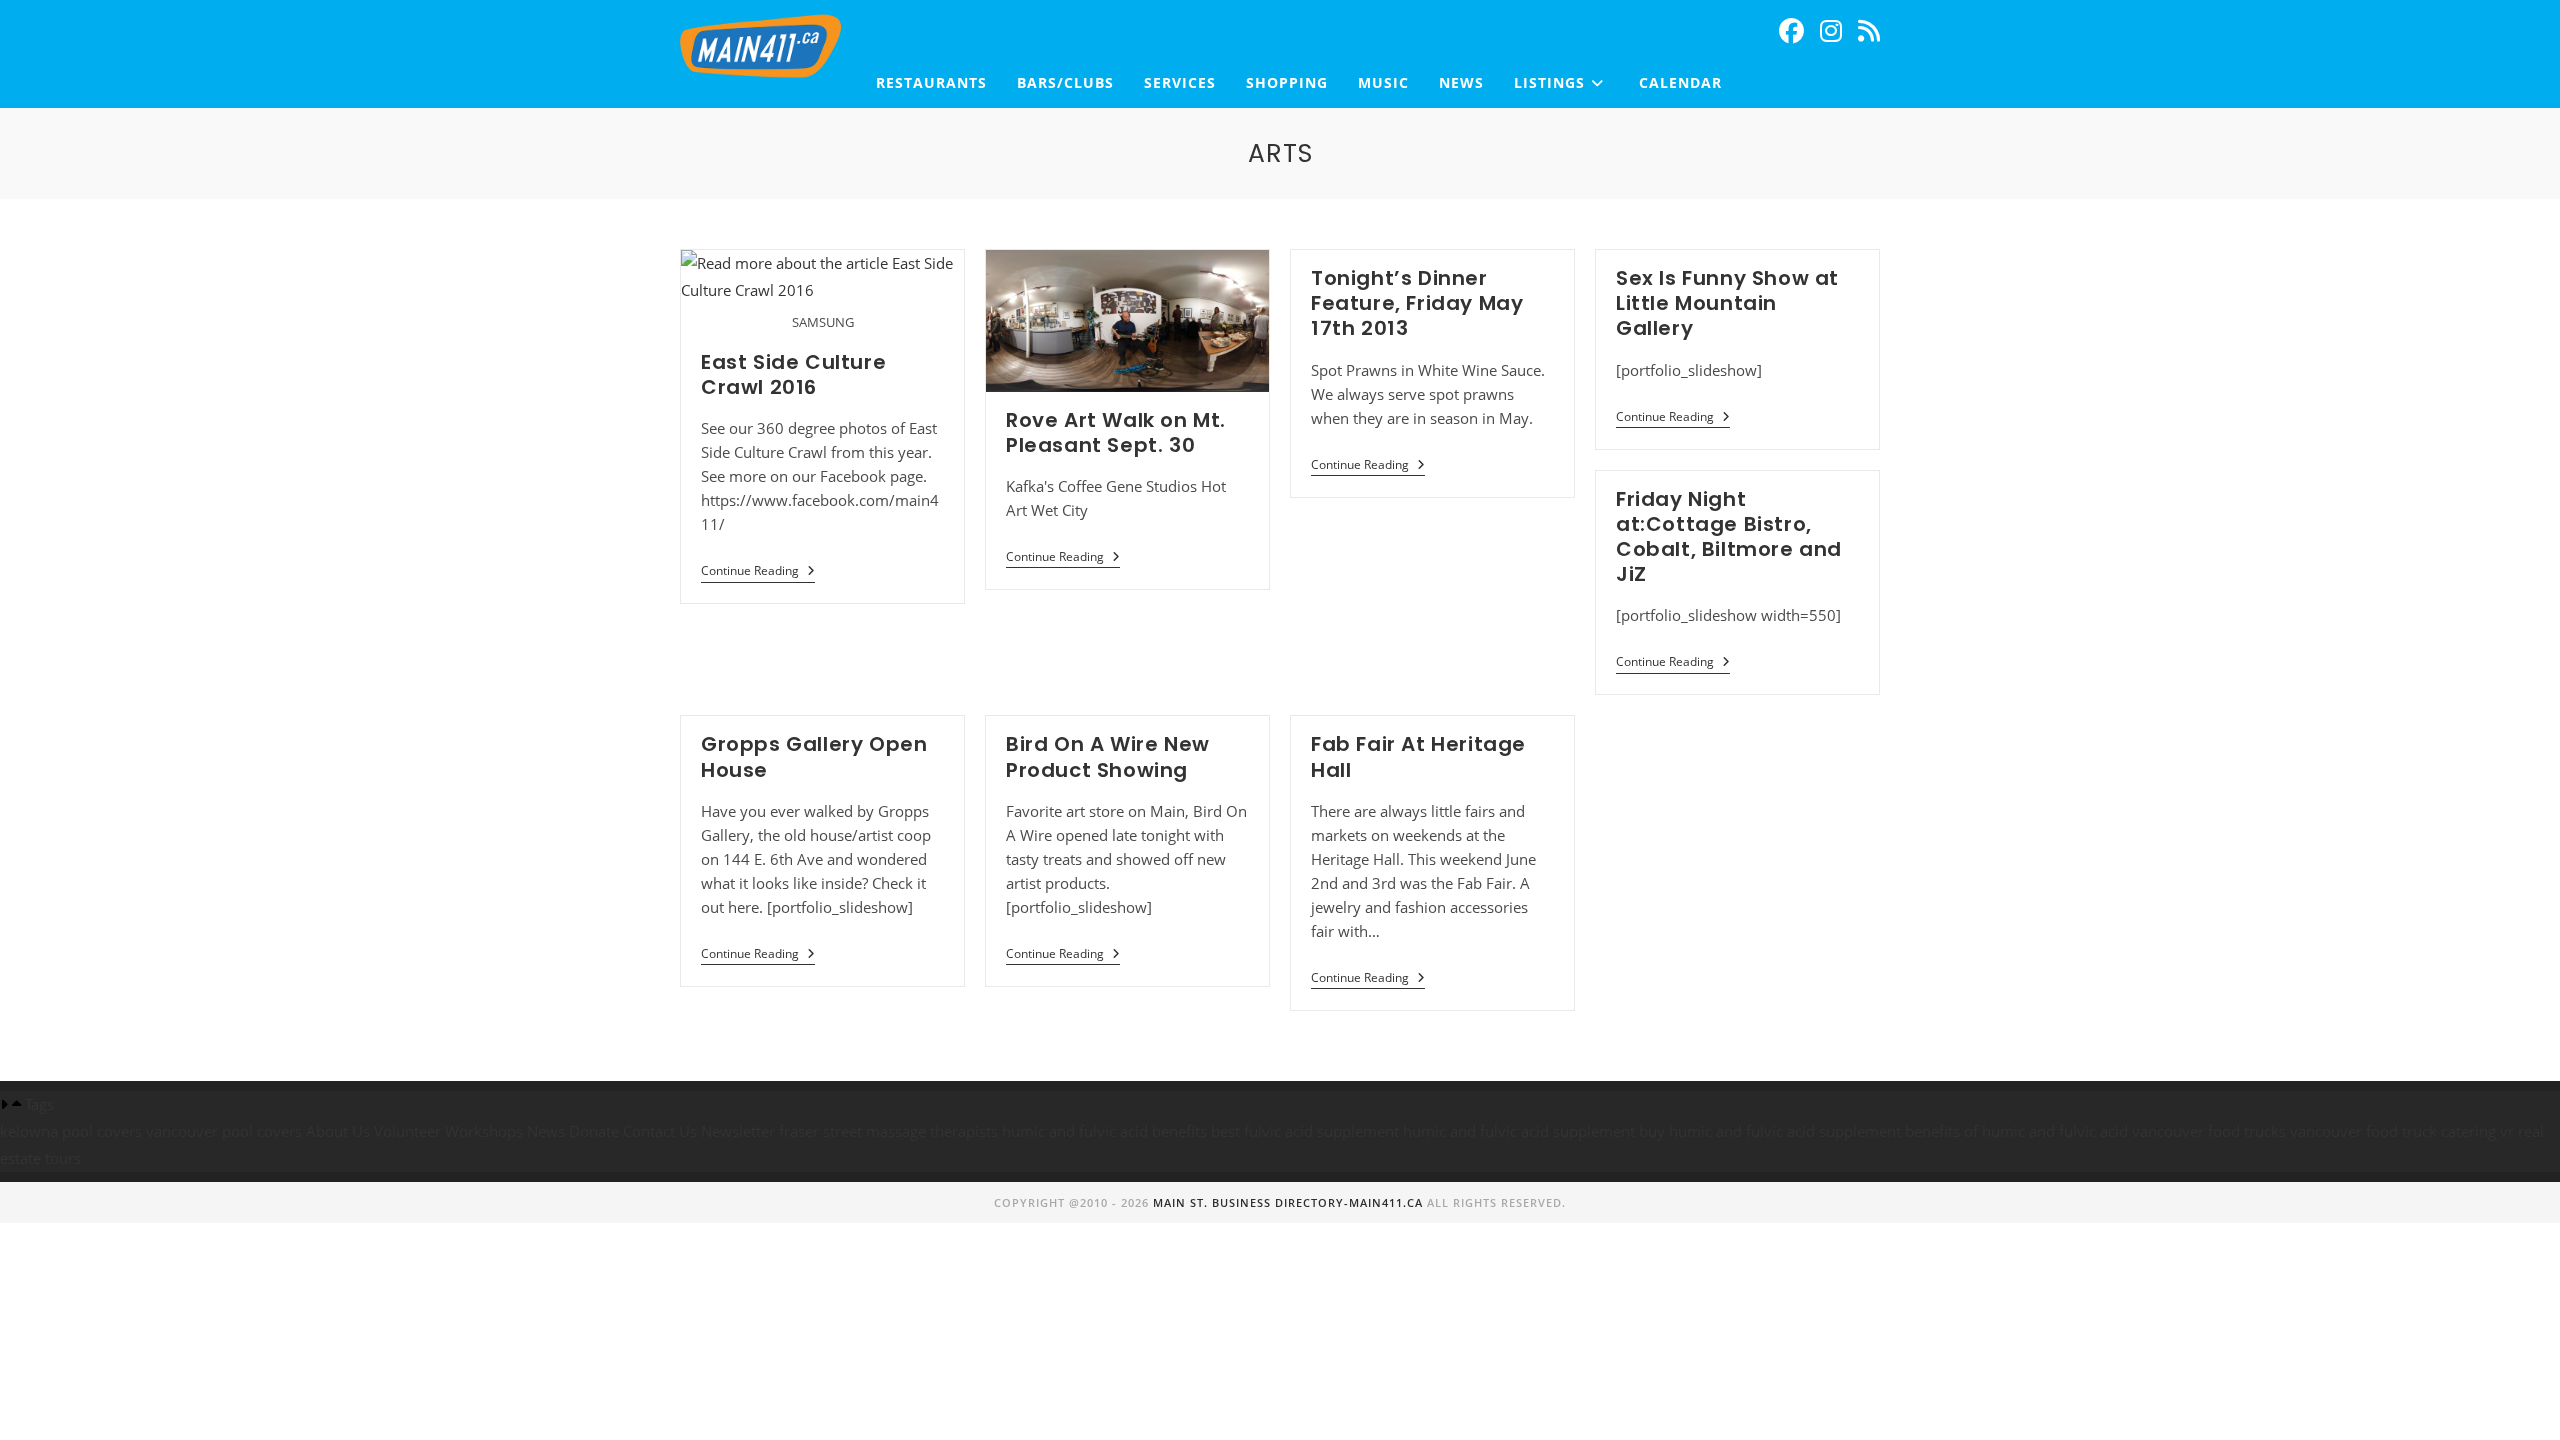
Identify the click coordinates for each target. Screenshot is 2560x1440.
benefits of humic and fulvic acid (2016, 1131)
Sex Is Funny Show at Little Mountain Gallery (1727, 303)
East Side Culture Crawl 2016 (793, 374)
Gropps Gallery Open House (814, 756)
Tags (39, 1104)
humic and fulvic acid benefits (1104, 1131)
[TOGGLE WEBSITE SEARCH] (1757, 83)
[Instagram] (1831, 31)
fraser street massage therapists (888, 1131)
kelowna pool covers (71, 1131)
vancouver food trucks (2209, 1131)
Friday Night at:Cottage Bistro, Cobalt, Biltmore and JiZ (1729, 537)
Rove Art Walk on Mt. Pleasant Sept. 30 (1116, 432)
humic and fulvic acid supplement (1519, 1131)
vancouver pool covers (224, 1131)
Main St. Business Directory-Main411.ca (1288, 1202)
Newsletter (738, 1131)
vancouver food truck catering (2393, 1131)
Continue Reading (758, 571)
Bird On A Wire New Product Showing (1108, 756)
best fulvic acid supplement (1305, 1131)
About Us (338, 1131)
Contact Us (660, 1131)
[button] (1280, 1104)
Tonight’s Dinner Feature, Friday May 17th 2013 (1417, 303)
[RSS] (1869, 31)
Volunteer (407, 1131)
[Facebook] (1791, 31)
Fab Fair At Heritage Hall (1418, 756)
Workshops (484, 1131)
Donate (594, 1131)
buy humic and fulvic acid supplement (1770, 1131)
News (546, 1131)
